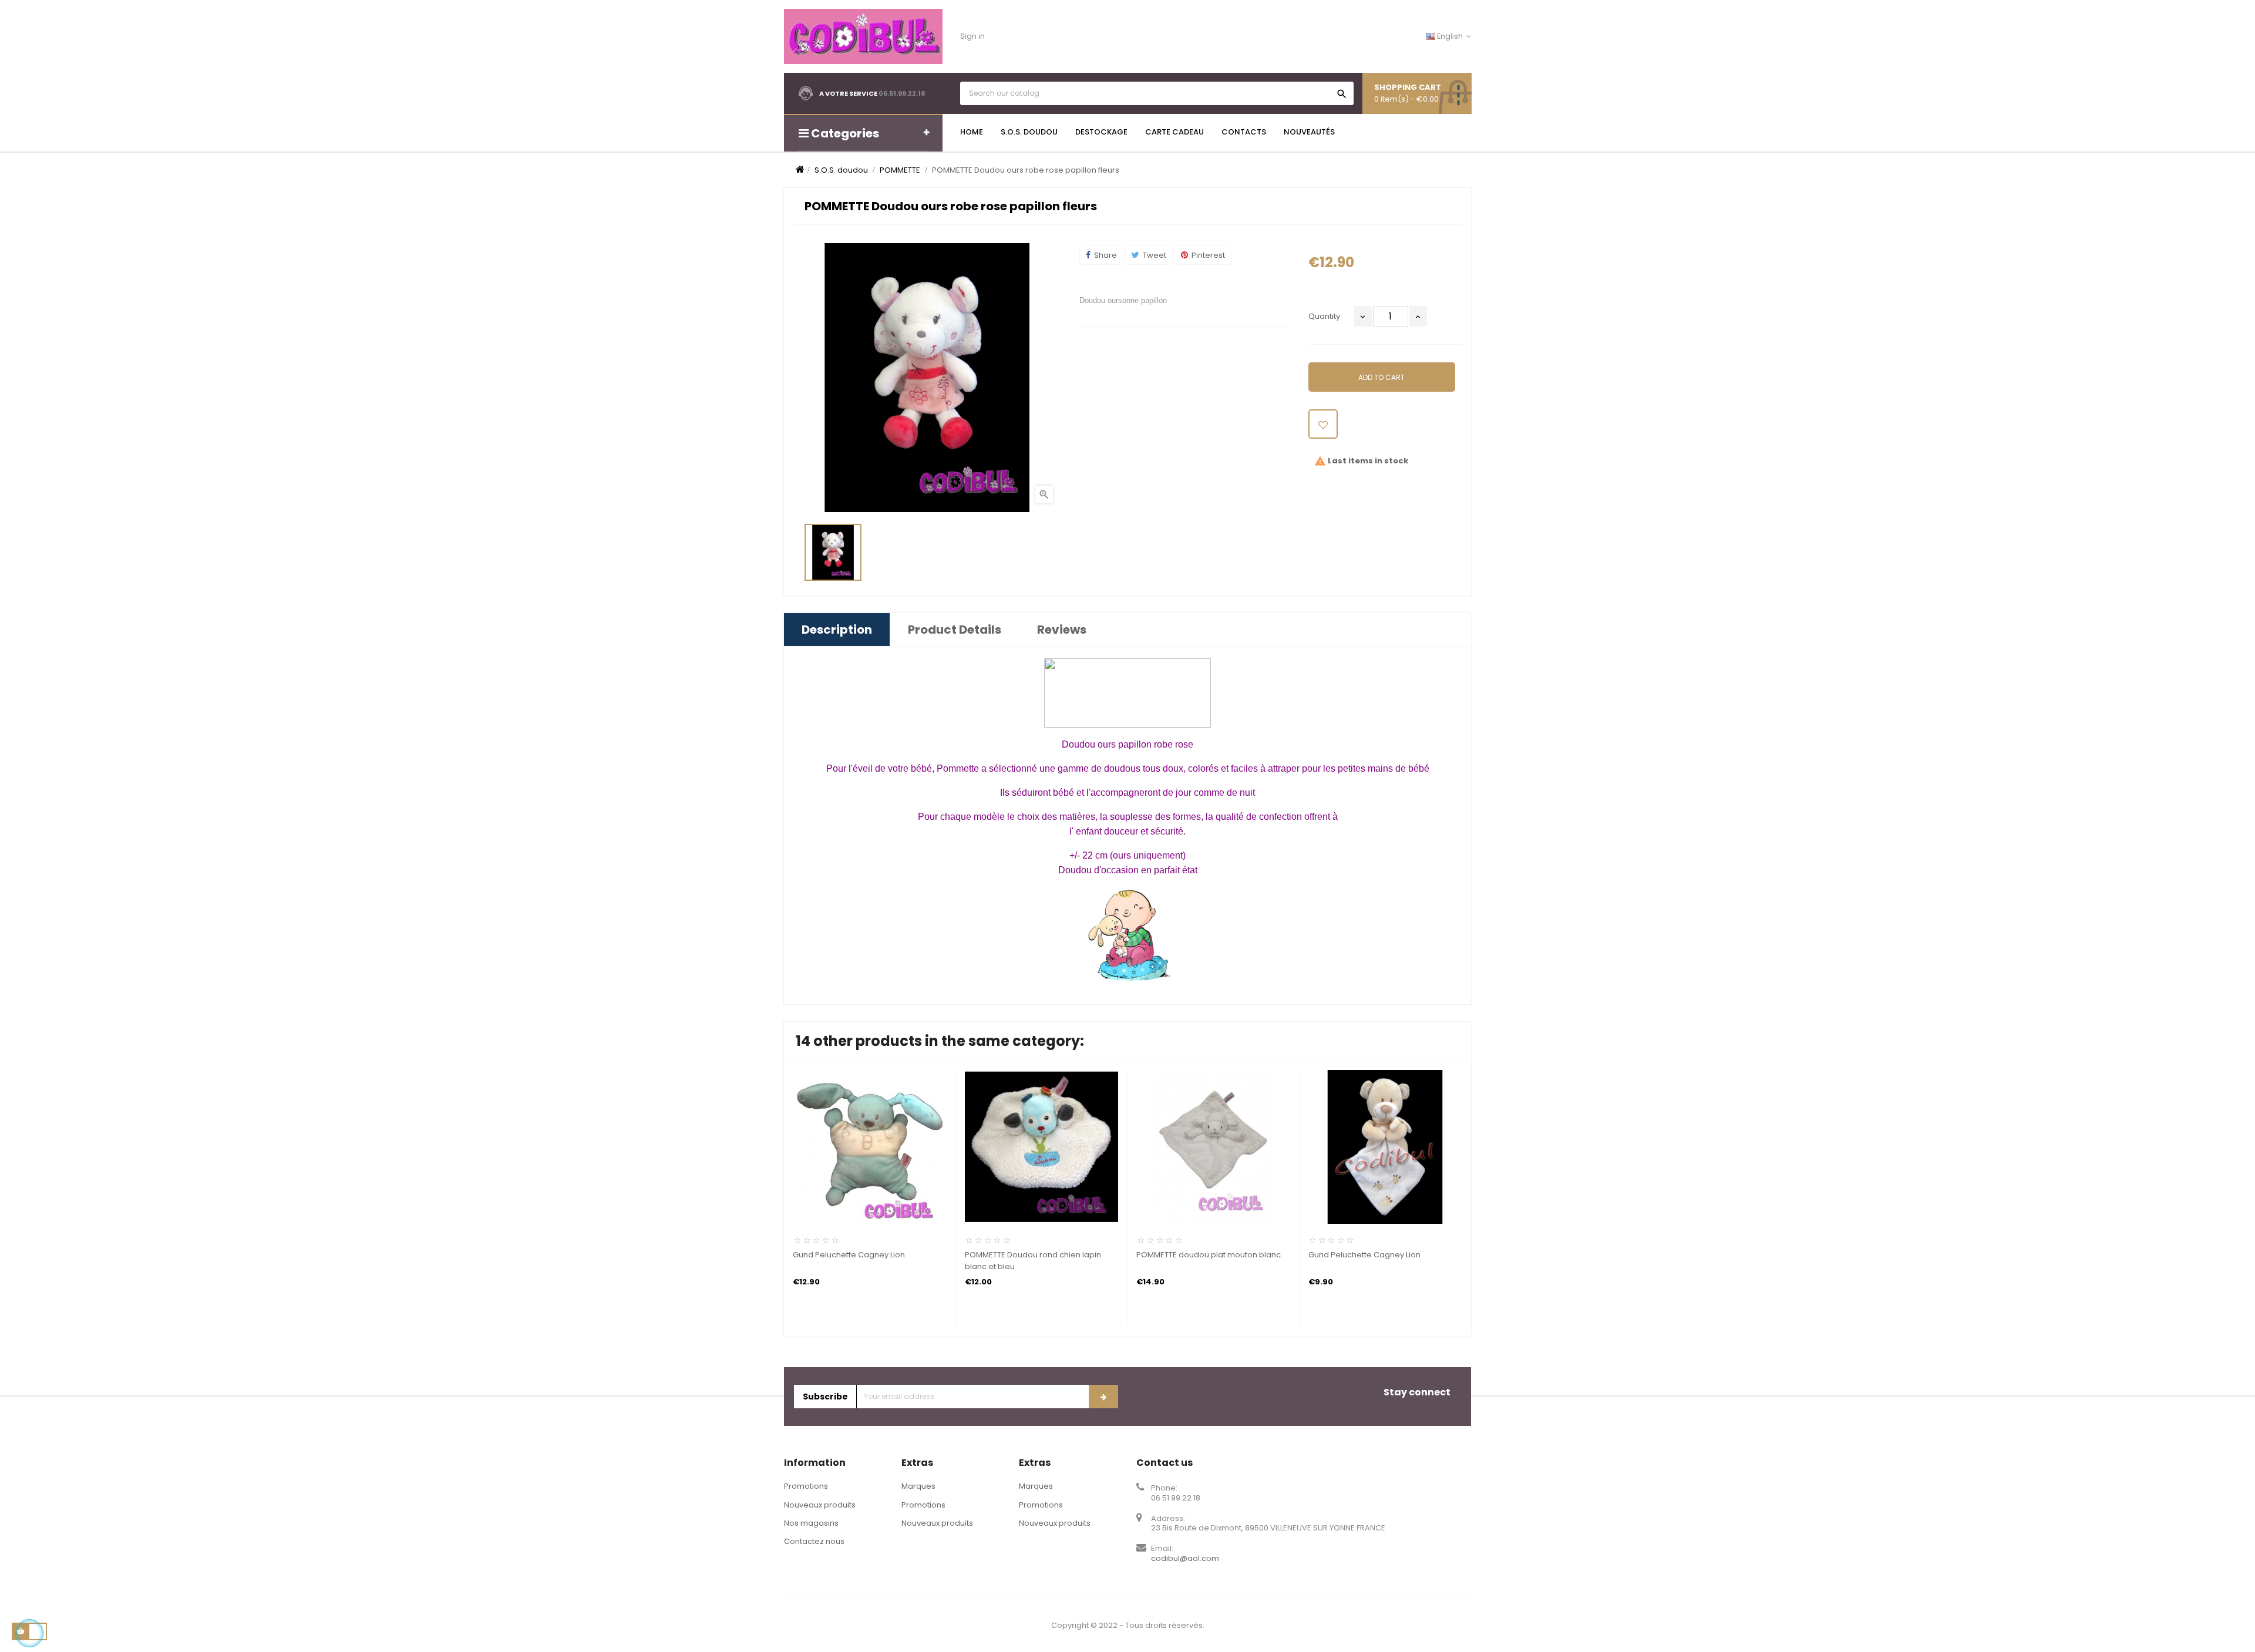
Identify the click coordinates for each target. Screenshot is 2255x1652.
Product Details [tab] (955, 630)
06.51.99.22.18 (902, 93)
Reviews (1062, 630)
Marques (918, 1486)
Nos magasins (811, 1523)
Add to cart (1381, 377)
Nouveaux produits (820, 1505)
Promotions (806, 1486)
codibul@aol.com (1185, 1558)
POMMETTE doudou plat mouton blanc (1209, 1255)
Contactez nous (814, 1541)
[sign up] (1103, 1397)
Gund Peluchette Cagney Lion (849, 1255)
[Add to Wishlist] (1323, 424)
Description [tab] (837, 630)
